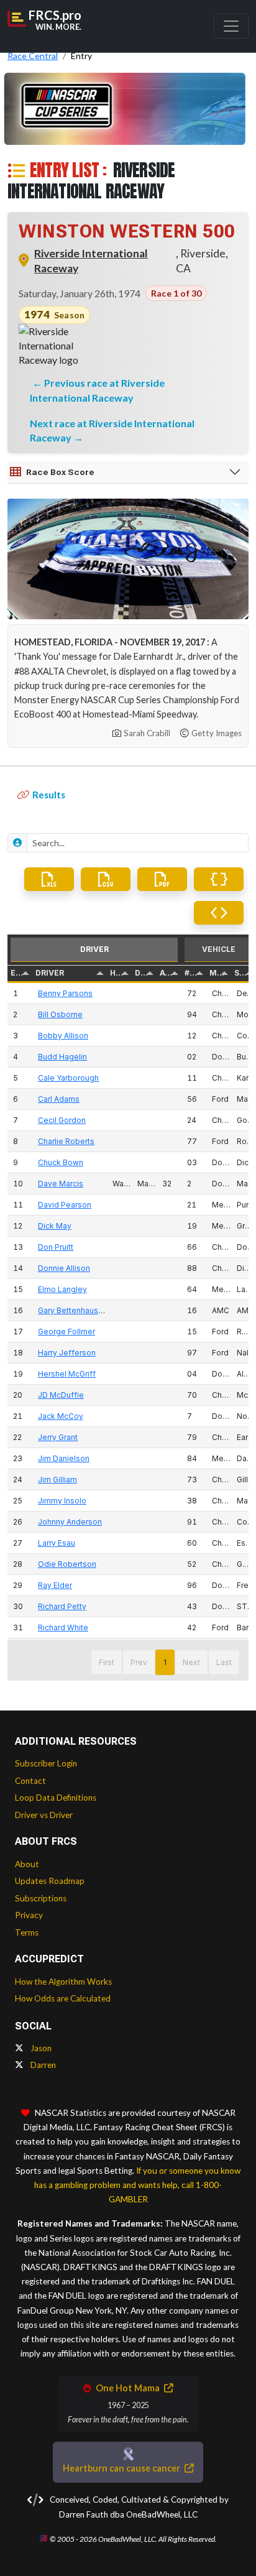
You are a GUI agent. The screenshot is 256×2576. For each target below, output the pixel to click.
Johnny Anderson (70, 1522)
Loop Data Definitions (56, 1798)
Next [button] (191, 1662)
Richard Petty (62, 1606)
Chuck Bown (61, 1162)
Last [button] (224, 1662)
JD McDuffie (61, 1395)
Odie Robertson (67, 1564)
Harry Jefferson (67, 1353)
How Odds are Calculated (63, 1998)
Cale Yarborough (68, 1078)
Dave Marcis (61, 1184)
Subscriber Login (46, 1763)
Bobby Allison (63, 1036)
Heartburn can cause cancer (122, 2468)
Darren (42, 2065)
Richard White (63, 1627)
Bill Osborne (60, 1014)
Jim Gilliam (57, 1480)
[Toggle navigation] (231, 26)
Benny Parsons (65, 993)
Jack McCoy (61, 1416)
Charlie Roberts (66, 1141)
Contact (30, 1781)
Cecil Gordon (62, 1120)
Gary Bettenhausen (73, 1310)
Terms (27, 1932)
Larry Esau (57, 1543)
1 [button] (165, 1662)
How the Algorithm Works (63, 1982)
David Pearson (65, 1205)
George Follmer (66, 1332)
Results (49, 795)
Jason (40, 2048)
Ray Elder (55, 1585)
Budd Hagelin (62, 1057)
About (27, 1864)
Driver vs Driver (44, 1815)
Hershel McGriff (67, 1374)
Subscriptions (41, 1898)
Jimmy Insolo (62, 1501)
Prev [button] (139, 1662)
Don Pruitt (56, 1247)
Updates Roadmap (50, 1881)
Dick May (55, 1226)
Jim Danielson (64, 1458)
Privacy (29, 1915)
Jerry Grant (58, 1437)
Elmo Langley (62, 1289)
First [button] (107, 1662)
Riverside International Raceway (91, 261)
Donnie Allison (64, 1268)
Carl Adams (59, 1099)
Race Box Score (60, 472)
